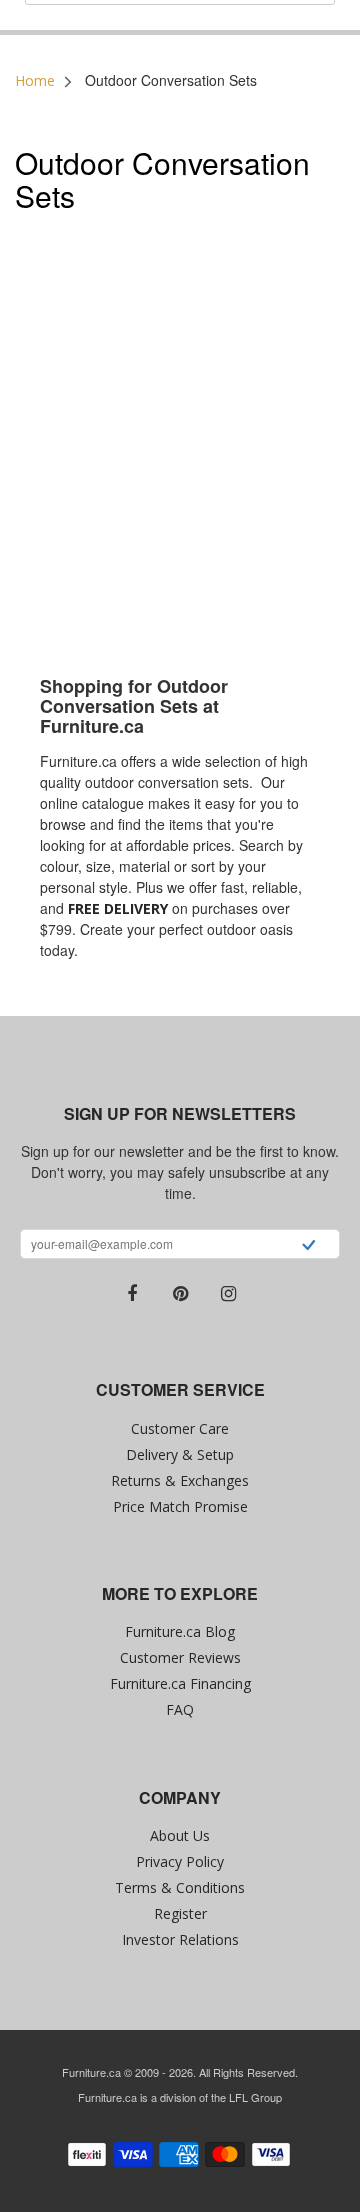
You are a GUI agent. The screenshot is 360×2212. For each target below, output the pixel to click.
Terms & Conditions (180, 1887)
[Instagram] (228, 1294)
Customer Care (180, 1428)
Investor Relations (180, 1939)
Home (35, 80)
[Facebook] (132, 1294)
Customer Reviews (180, 1657)
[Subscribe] (308, 1247)
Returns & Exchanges (180, 1480)
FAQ (180, 1709)
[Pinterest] (180, 1294)
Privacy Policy (180, 1861)
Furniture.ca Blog (180, 1631)
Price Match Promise (180, 1506)
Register (180, 1913)
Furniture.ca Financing (180, 1683)
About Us (180, 1835)
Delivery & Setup (180, 1454)
